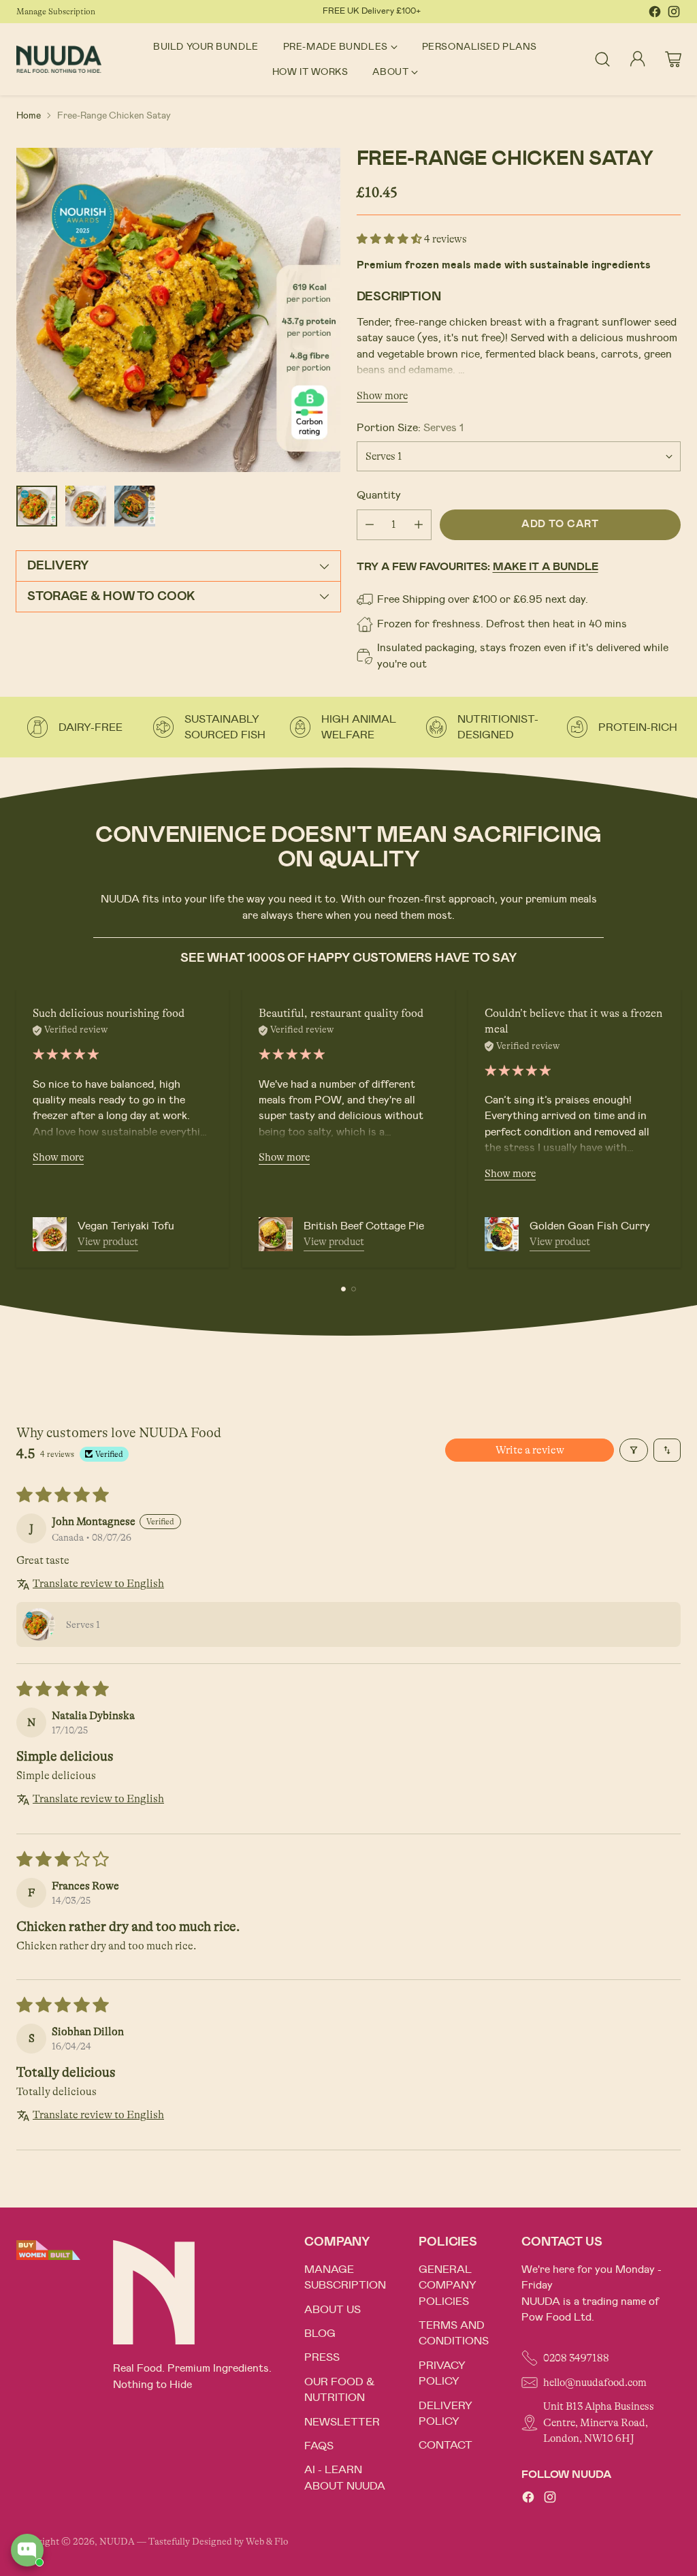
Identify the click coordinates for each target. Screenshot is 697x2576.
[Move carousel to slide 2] (354, 1289)
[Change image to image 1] (37, 506)
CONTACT (445, 2445)
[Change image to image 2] (86, 506)
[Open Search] (602, 59)
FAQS (319, 2446)
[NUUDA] (59, 59)
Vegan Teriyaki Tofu (126, 1226)
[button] (390, 239)
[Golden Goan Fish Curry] (502, 1234)
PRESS (322, 2357)
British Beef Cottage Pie (364, 1226)
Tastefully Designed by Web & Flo (218, 2542)
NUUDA (117, 2542)
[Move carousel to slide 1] (343, 1289)
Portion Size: (410, 428)
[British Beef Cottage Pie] (276, 1234)
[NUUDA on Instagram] (674, 14)
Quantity (379, 495)
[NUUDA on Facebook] (655, 14)
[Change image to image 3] (135, 506)
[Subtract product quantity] (370, 525)
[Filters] (634, 1450)
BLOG (320, 2334)
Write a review (530, 1450)
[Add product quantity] (419, 525)
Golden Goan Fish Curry (590, 1226)
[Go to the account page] (638, 59)
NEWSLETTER (342, 2422)
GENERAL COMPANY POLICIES (448, 2286)
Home (29, 115)
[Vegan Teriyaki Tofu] (50, 1234)
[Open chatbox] (27, 2550)
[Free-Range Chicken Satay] (178, 310)
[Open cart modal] (673, 59)
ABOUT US (333, 2310)
